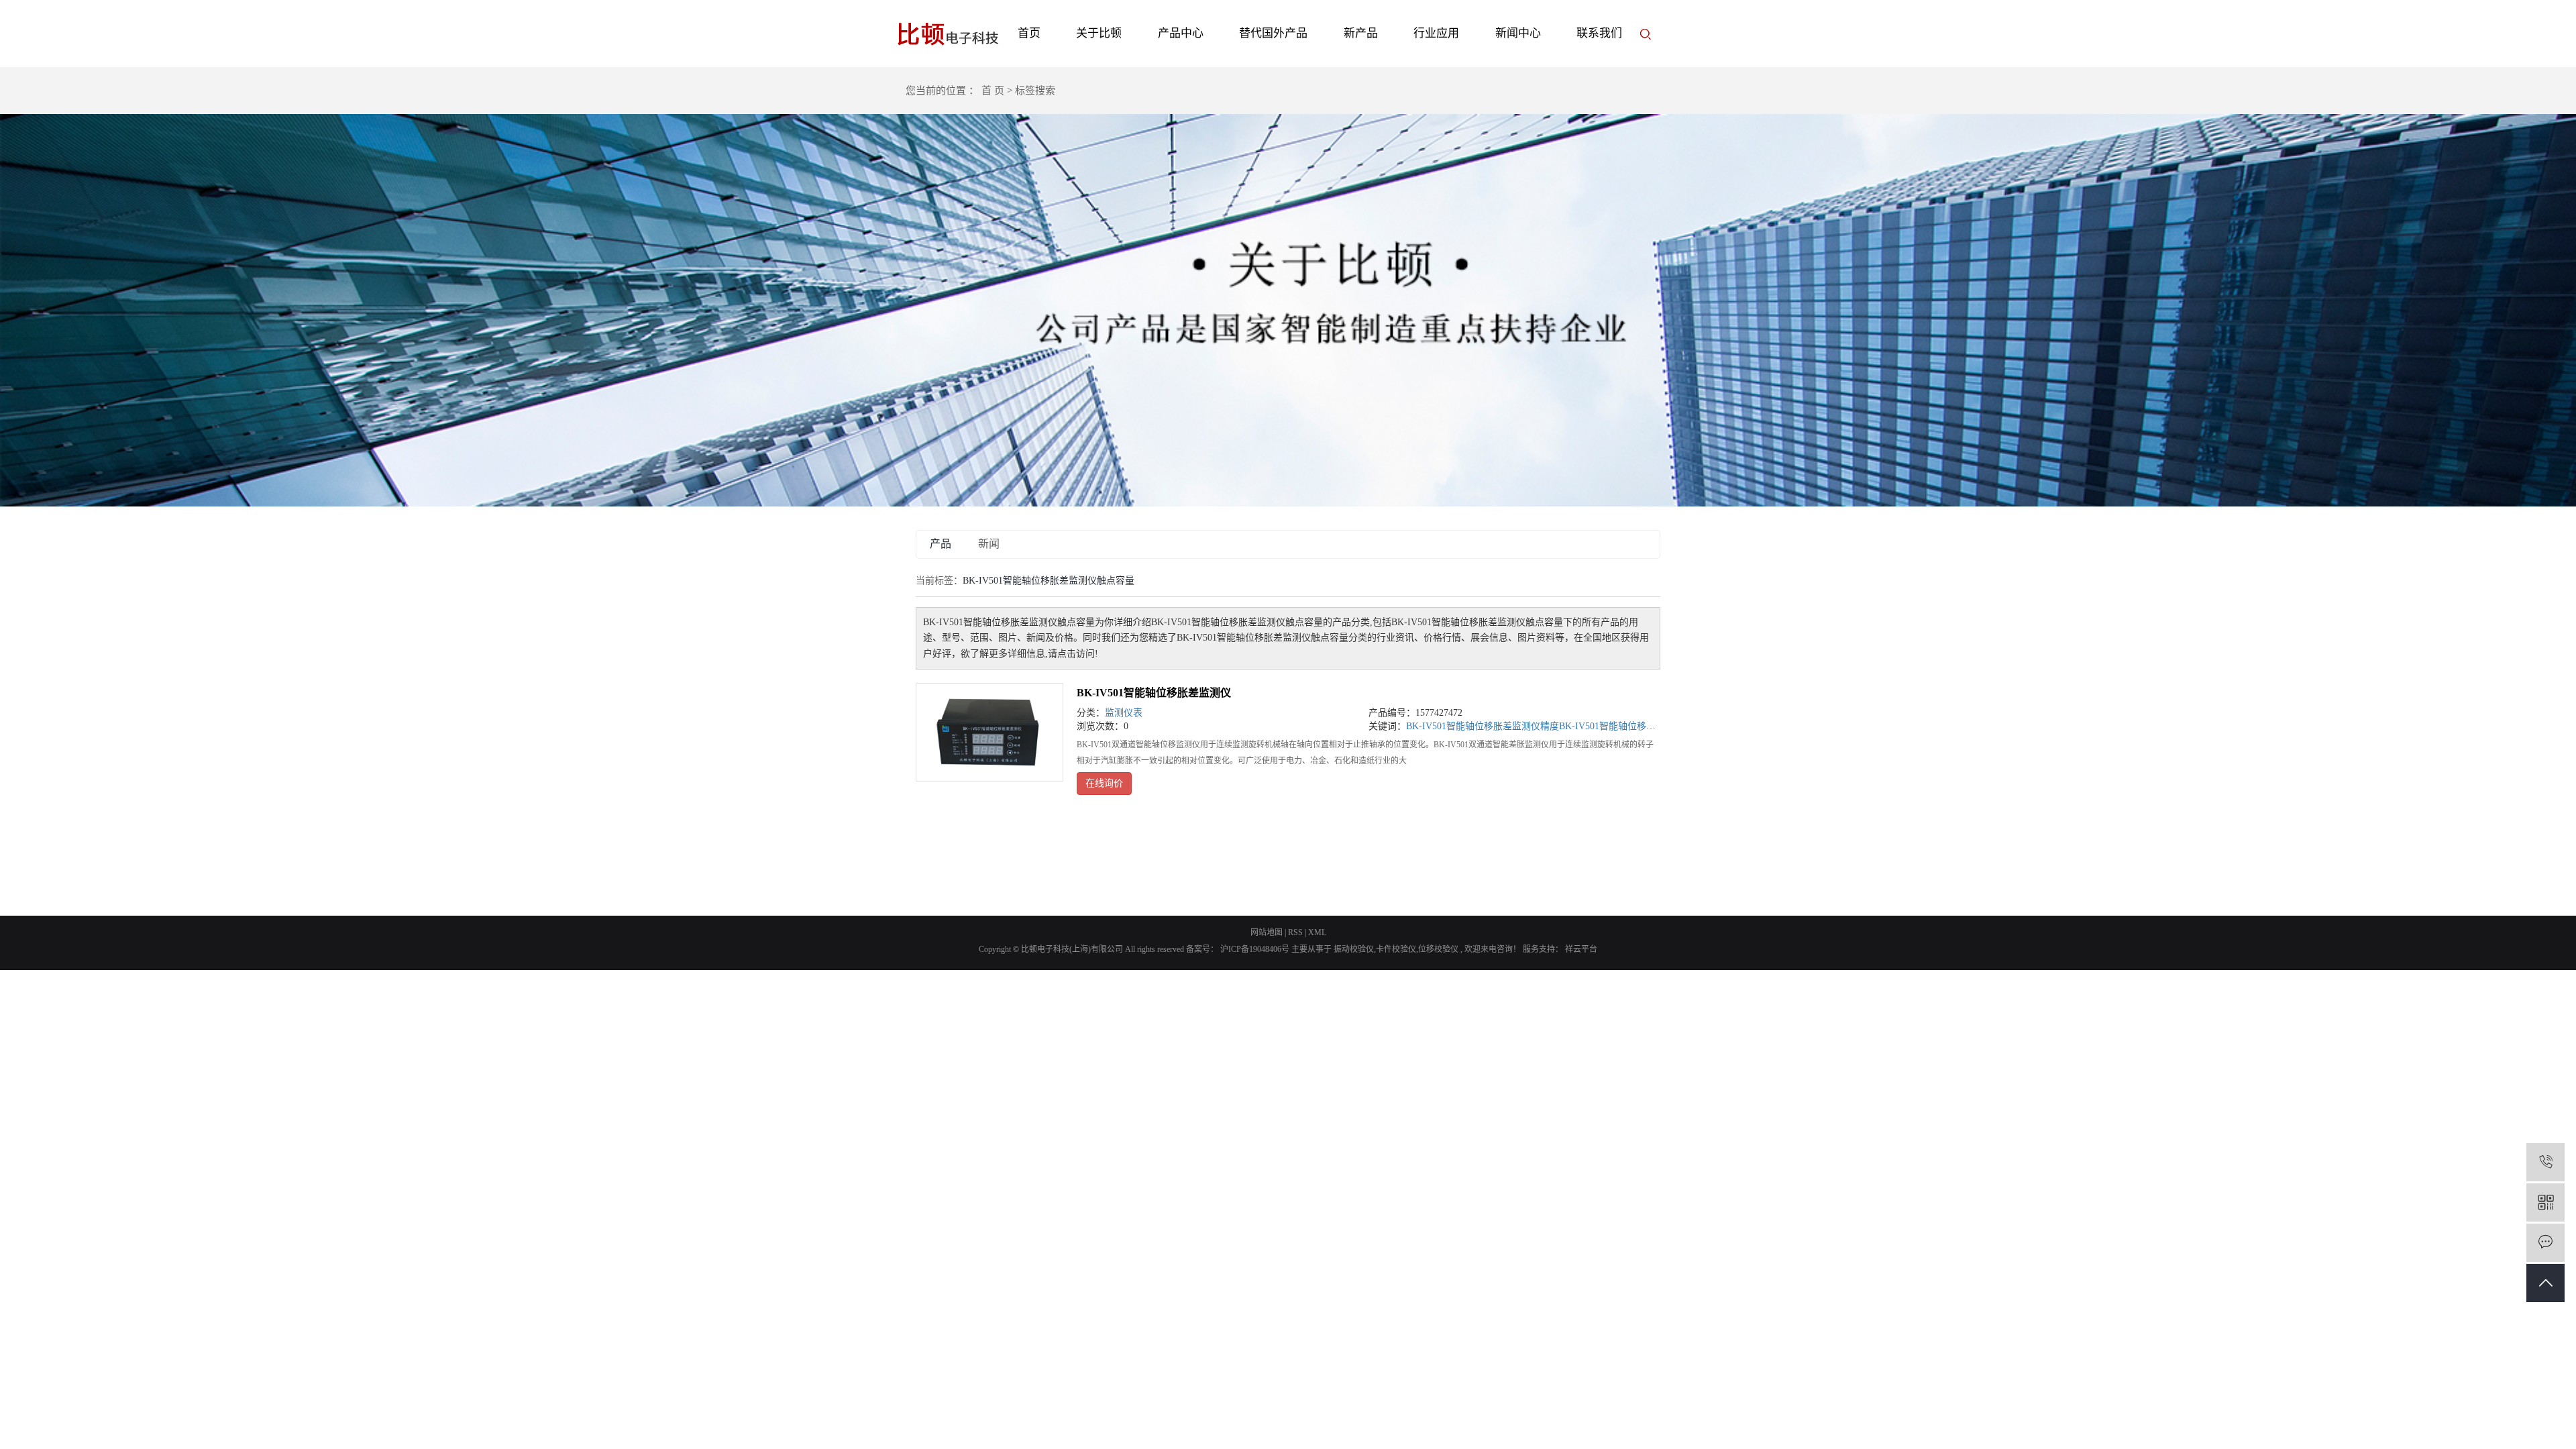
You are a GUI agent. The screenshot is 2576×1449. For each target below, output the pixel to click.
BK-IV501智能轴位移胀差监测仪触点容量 (1645, 726)
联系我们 (1599, 33)
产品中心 (1181, 33)
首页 (1029, 33)
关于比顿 (1099, 33)
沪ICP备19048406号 (1255, 949)
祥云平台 (1580, 949)
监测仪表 (1124, 713)
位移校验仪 (1438, 949)
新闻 (989, 544)
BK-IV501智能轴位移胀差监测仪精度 (1483, 726)
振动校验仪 (1354, 949)
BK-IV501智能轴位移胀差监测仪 (1154, 693)
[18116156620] (2545, 1162)
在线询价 (1104, 783)
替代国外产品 (1273, 33)
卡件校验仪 (1396, 949)
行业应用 (1436, 33)
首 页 (993, 91)
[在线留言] (2545, 1243)
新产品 (1361, 33)
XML (1317, 932)
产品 (941, 544)
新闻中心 (1518, 33)
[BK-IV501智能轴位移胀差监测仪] (989, 732)
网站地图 (1267, 932)
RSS (1295, 932)
